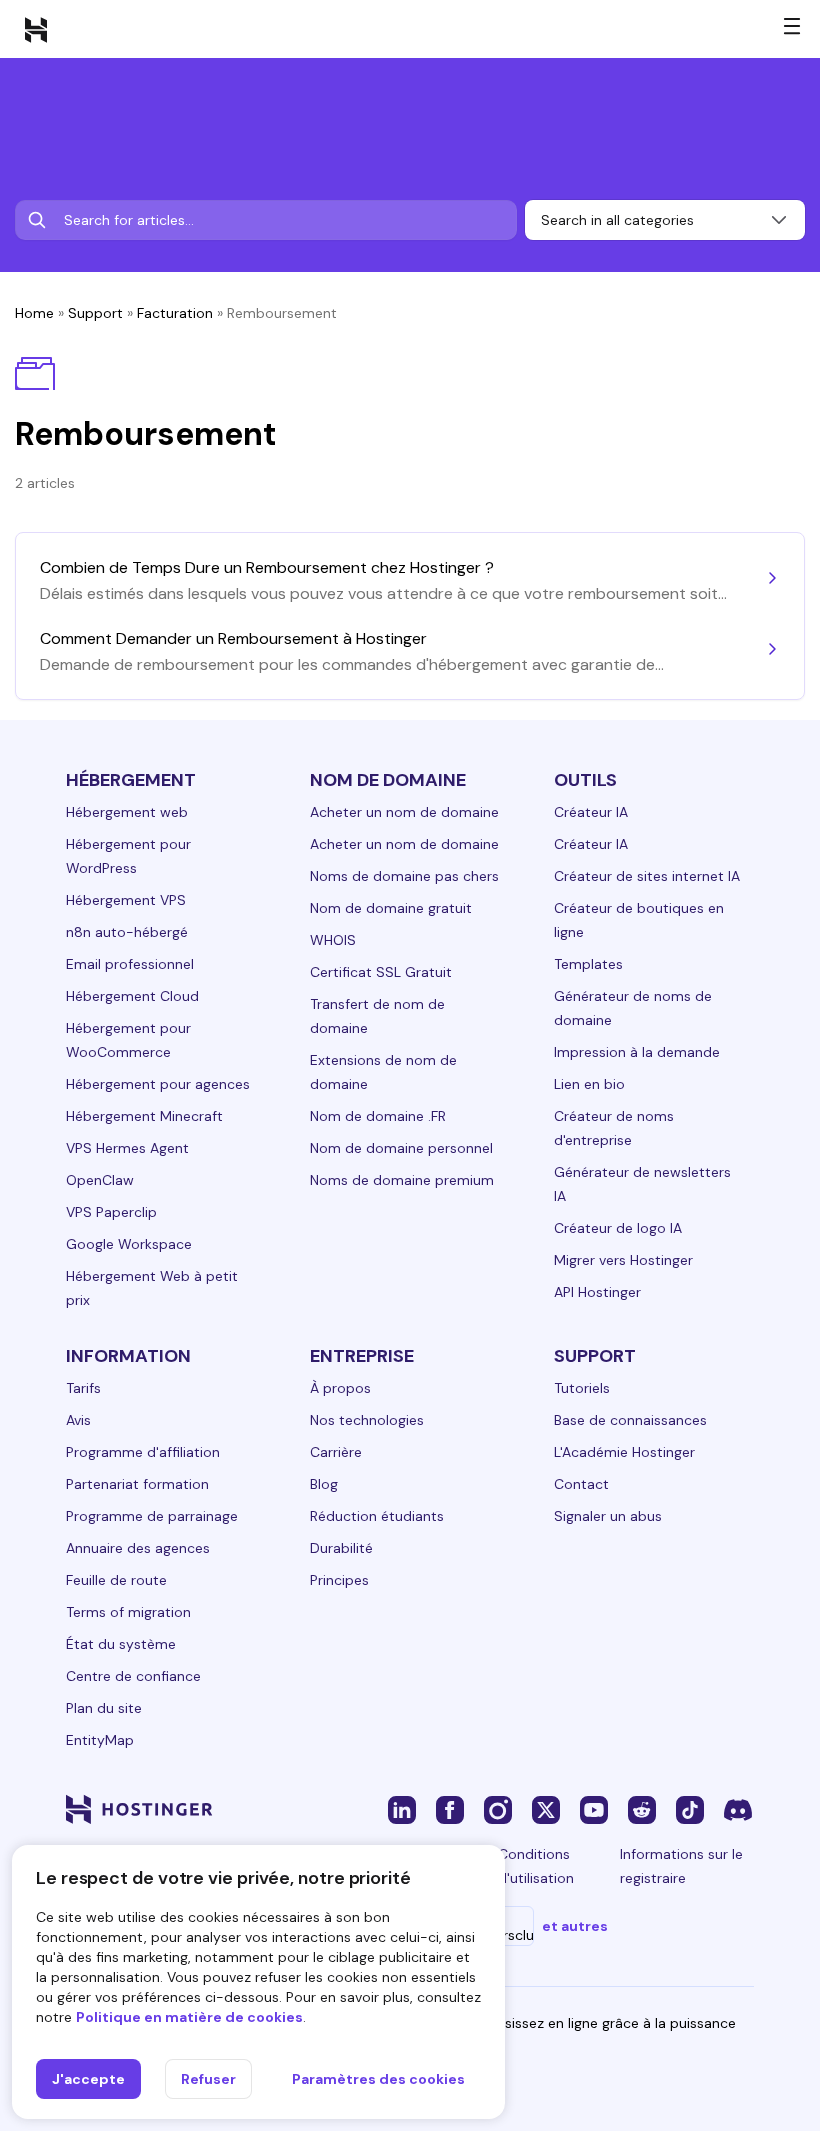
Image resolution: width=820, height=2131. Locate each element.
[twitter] (546, 1809)
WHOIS (333, 940)
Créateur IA (591, 812)
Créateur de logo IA (618, 1228)
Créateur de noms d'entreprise (614, 1128)
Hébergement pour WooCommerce (128, 1040)
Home (34, 313)
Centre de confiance (133, 1676)
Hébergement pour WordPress (128, 856)
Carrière (336, 1452)
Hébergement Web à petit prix (152, 1288)
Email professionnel (130, 964)
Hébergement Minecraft (144, 1116)
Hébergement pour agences (158, 1084)
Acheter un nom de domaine (404, 812)
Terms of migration (128, 1612)
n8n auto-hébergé (127, 932)
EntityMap (100, 1740)
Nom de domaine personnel (401, 1148)
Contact (581, 1484)
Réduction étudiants (377, 1516)
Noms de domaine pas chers (404, 876)
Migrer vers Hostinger (623, 1260)
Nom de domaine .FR (378, 1116)
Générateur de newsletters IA (642, 1184)
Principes (339, 1580)
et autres (575, 1926)
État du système (121, 1644)
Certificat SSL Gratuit (381, 972)
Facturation (175, 313)
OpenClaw (100, 1180)
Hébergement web (127, 812)
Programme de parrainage (152, 1516)
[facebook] (450, 1809)
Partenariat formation (137, 1484)
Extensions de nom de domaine (383, 1072)
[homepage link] (36, 29)
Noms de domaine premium (402, 1180)
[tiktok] (690, 1809)
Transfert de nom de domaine (377, 1016)
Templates (588, 964)
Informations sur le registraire (681, 1866)
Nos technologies (367, 1420)
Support (95, 313)
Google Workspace (129, 1244)
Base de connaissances (630, 1420)
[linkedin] (402, 1809)
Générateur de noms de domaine (633, 1008)
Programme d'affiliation (143, 1452)
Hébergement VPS (126, 900)
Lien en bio (589, 1084)
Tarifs (83, 1388)
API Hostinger (597, 1292)
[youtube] (594, 1809)
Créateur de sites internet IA (647, 876)
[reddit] (642, 1809)
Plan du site (104, 1708)
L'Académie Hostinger (624, 1452)
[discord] (738, 1809)
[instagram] (498, 1809)
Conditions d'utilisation (536, 1866)
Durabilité (341, 1548)
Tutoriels (582, 1388)
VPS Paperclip (111, 1212)
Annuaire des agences (138, 1548)
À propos (340, 1388)
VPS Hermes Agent (127, 1148)
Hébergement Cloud (132, 996)
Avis (78, 1420)
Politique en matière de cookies (189, 2017)
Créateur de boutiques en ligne (639, 920)
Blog (324, 1484)
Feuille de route (116, 1580)
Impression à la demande (637, 1052)
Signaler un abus (608, 1516)
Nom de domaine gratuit (391, 908)
